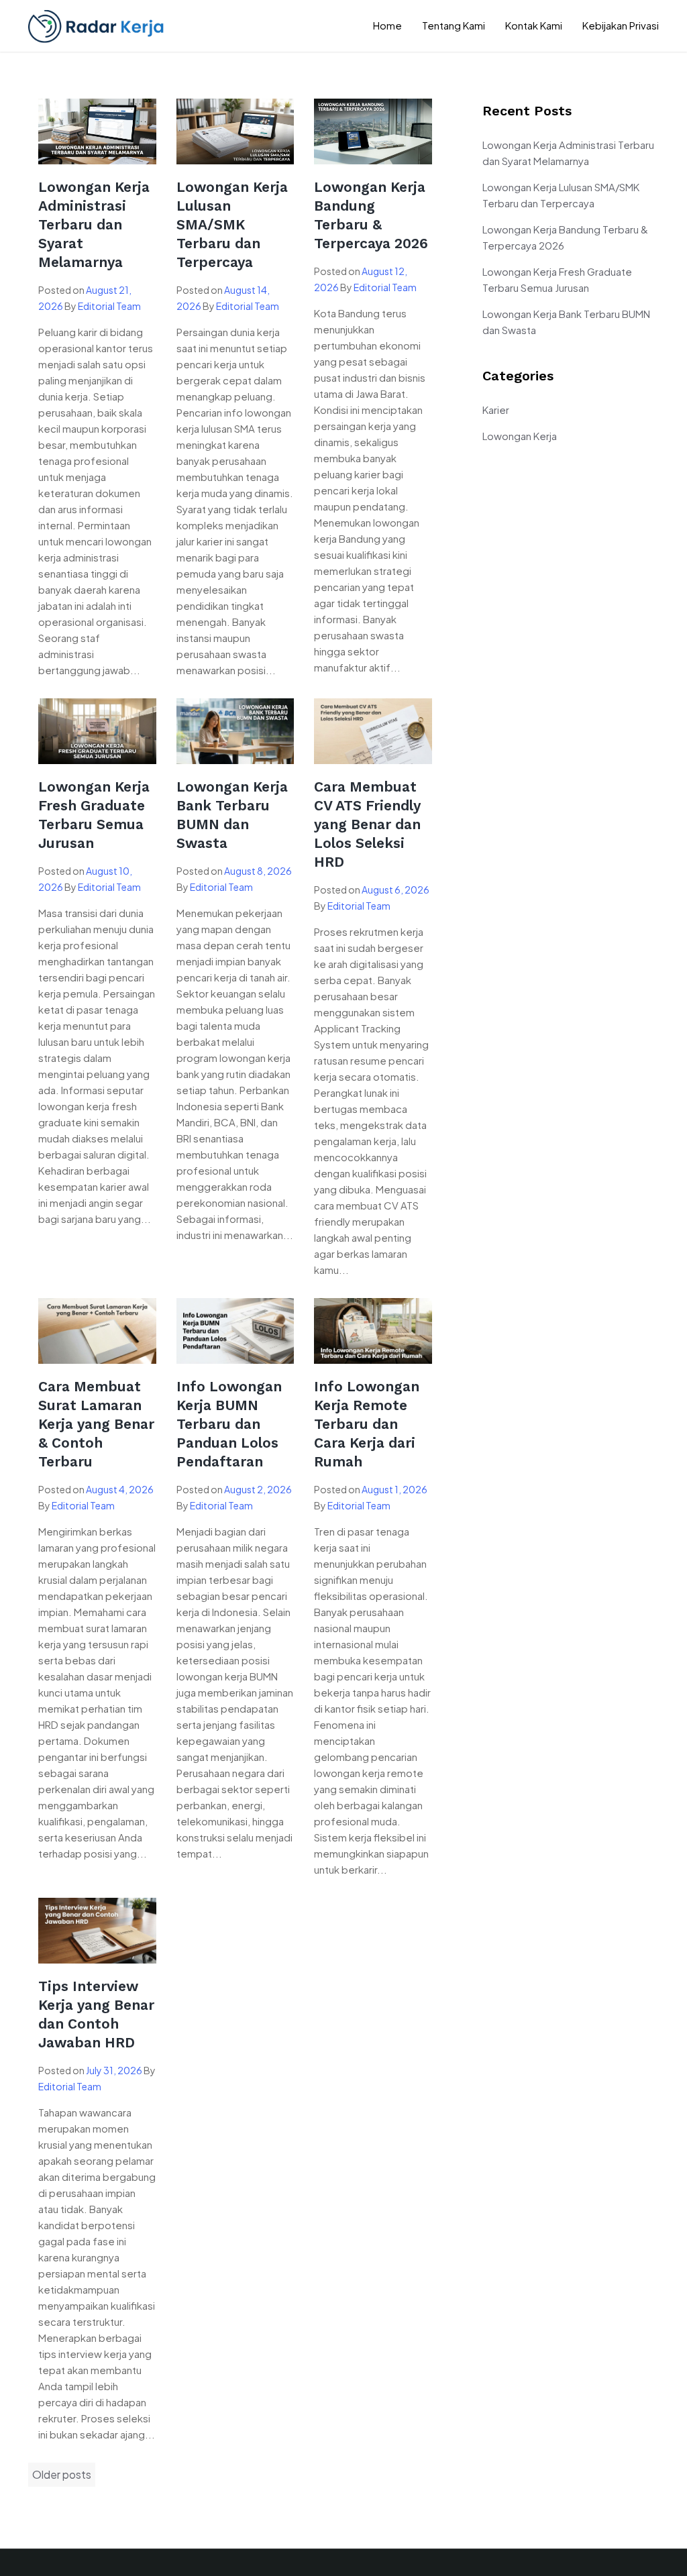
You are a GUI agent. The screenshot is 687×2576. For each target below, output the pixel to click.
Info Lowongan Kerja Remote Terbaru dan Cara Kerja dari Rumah (367, 1424)
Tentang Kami (454, 25)
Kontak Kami (534, 25)
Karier (496, 410)
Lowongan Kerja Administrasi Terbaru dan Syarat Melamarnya (94, 224)
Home (387, 25)
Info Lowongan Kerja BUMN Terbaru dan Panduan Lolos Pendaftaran (229, 1424)
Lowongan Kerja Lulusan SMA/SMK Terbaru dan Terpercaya (232, 224)
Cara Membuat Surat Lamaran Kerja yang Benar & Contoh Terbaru (96, 1424)
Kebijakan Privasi (621, 25)
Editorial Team (109, 306)
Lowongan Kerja (520, 436)
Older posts (62, 2474)
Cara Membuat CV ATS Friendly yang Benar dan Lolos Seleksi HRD (367, 824)
